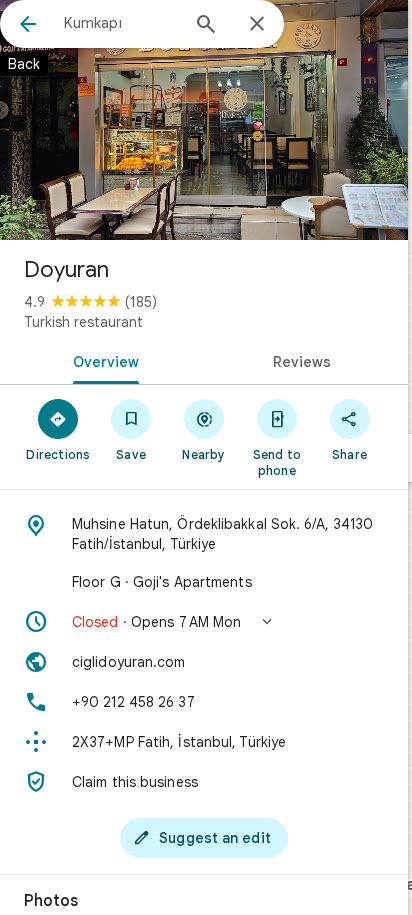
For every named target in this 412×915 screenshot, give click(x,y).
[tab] (102, 360)
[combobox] (121, 23)
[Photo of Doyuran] (204, 120)
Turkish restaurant (83, 322)
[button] (204, 622)
